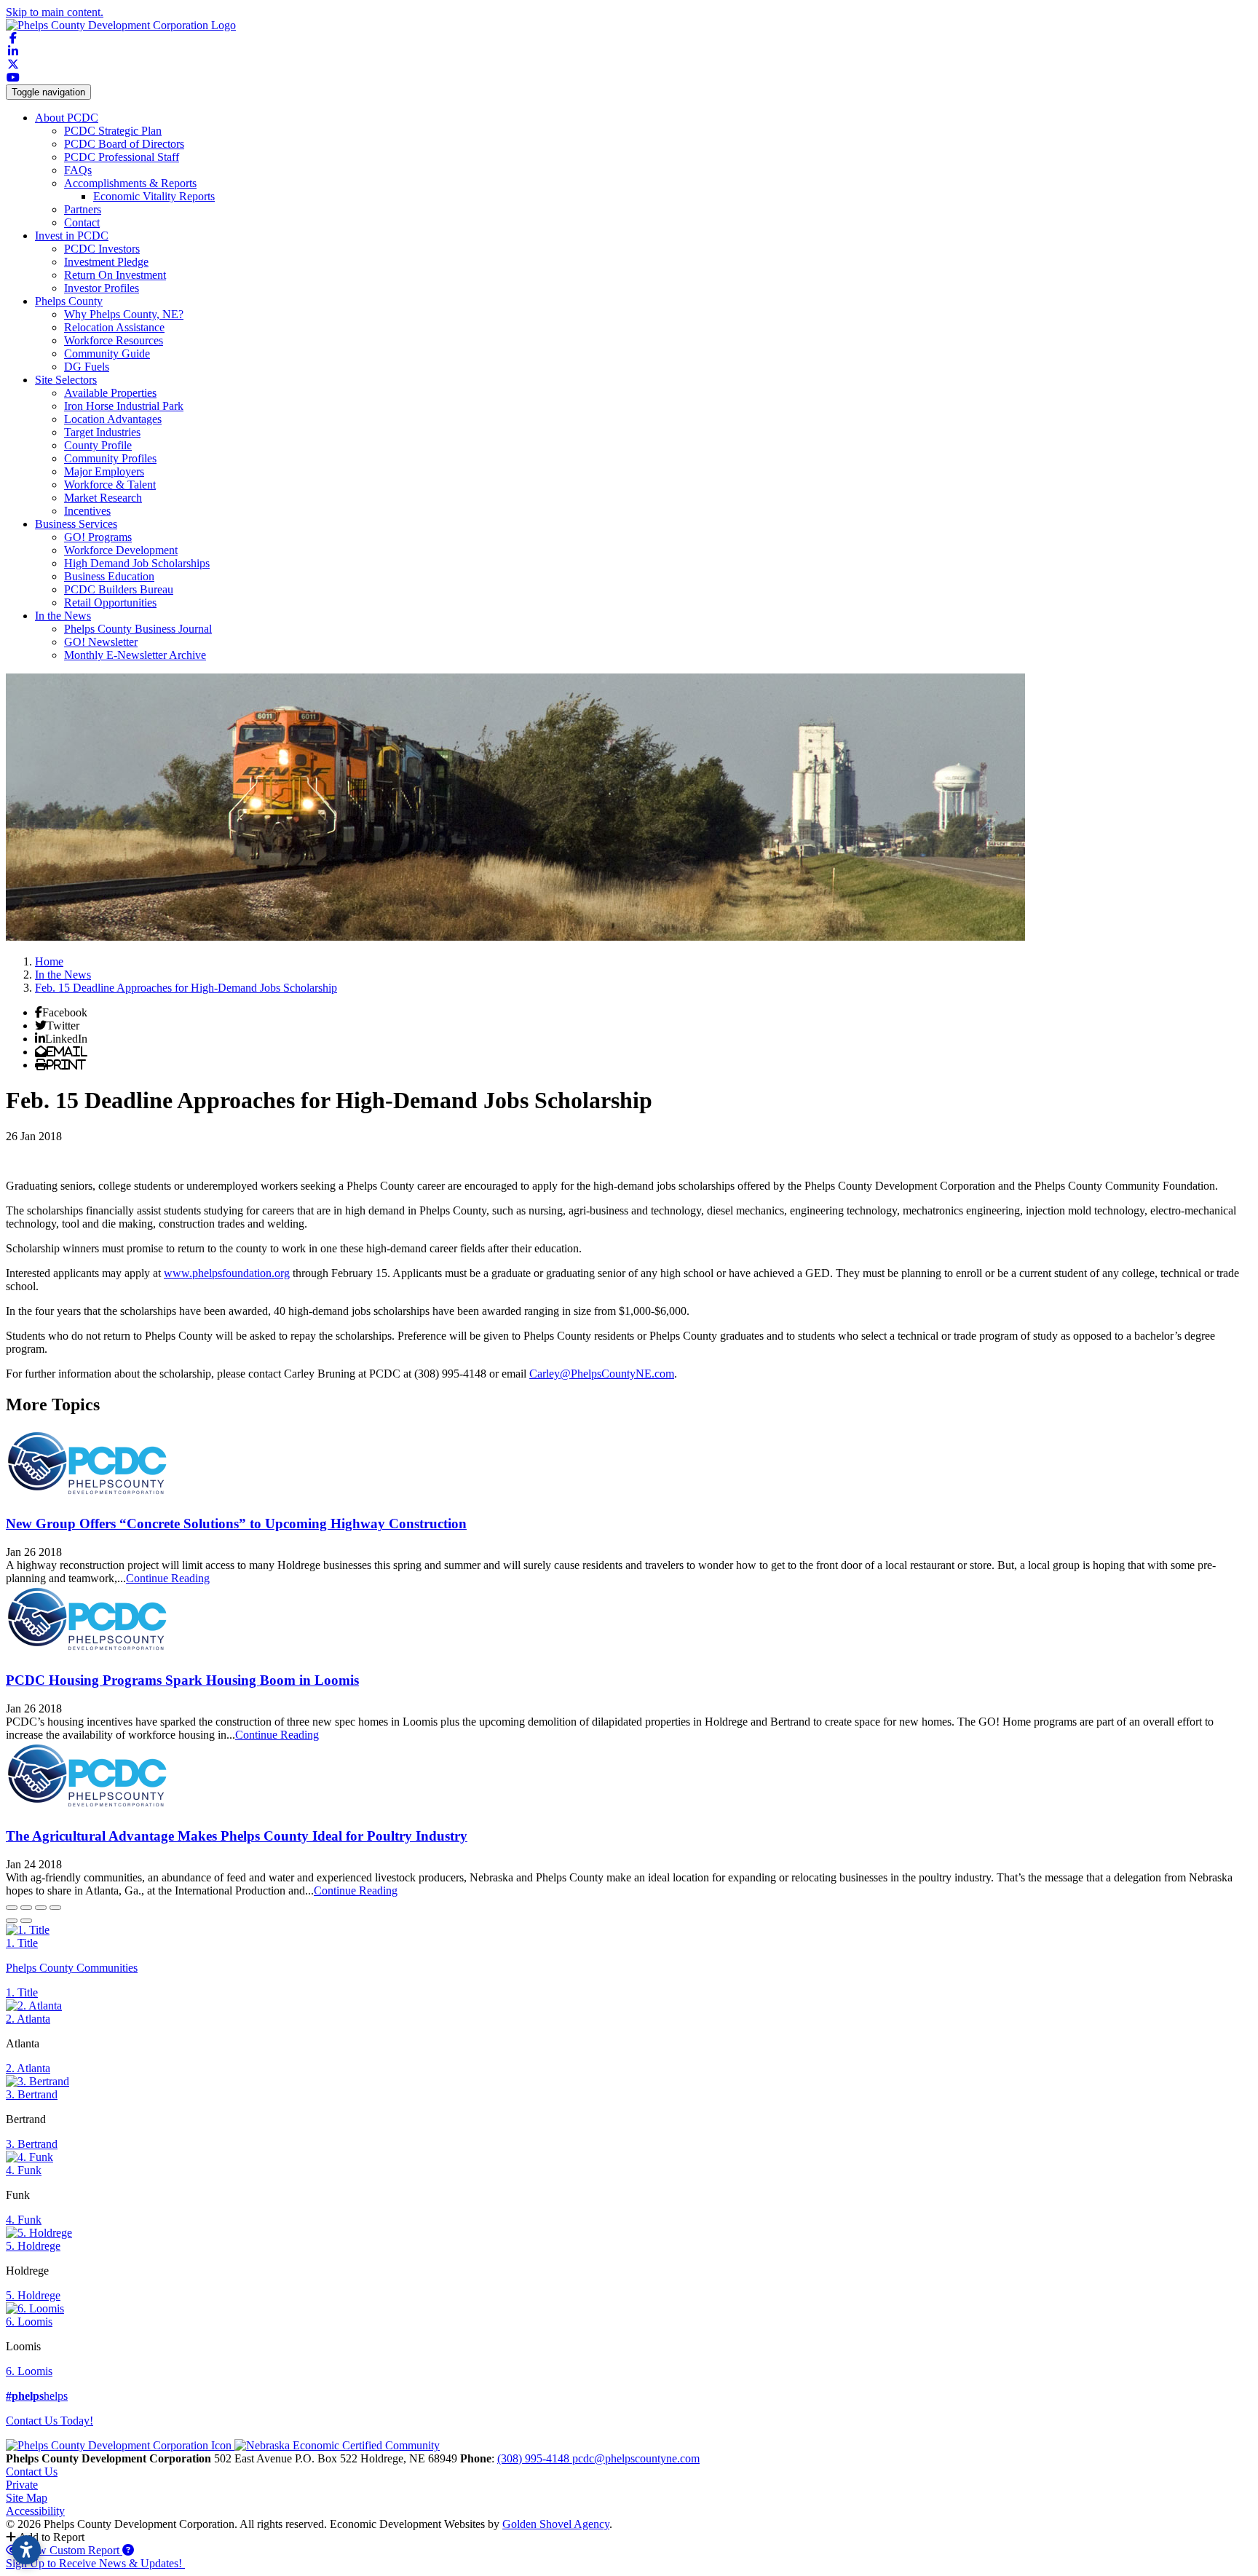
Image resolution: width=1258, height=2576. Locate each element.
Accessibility (35, 2511)
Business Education (109, 576)
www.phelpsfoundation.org (227, 1273)
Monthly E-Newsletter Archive (135, 655)
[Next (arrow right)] (26, 1921)
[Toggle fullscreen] (41, 1908)
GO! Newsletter (101, 642)
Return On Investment (115, 275)
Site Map (27, 2498)
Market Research (103, 498)
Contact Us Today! (50, 2421)
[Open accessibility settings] (26, 2550)
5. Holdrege (33, 2246)
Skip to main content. (55, 12)
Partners (83, 209)
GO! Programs (98, 537)
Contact (82, 222)
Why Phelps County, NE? (124, 314)
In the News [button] (63, 616)
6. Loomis (29, 2322)
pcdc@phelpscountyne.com (636, 2458)
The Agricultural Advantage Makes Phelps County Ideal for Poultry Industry (237, 1836)
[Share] (26, 1908)
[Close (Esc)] (12, 1908)
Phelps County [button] (69, 301)
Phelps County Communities (72, 1968)
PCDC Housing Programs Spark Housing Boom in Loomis (182, 1680)
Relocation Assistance (114, 327)
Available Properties (110, 393)
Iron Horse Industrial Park (124, 406)
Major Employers (104, 471)
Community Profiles (110, 458)
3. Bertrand (32, 2094)
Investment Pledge (106, 262)
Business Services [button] (76, 524)
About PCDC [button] (67, 118)
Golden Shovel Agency (556, 2524)
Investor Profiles (102, 288)
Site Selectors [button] (66, 380)
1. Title (22, 1943)
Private (22, 2485)
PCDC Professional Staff (122, 157)
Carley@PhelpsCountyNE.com (602, 1374)
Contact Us (32, 2472)
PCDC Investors (102, 249)
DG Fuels (87, 367)
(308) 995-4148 (535, 2458)
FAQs (78, 170)
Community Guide (107, 353)
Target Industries (102, 432)
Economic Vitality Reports (154, 196)
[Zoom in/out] (55, 1908)
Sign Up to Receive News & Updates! (95, 2563)
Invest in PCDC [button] (72, 236)
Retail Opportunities (110, 602)
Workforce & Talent (110, 485)
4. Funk (24, 2170)
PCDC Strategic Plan (113, 131)
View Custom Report (71, 2550)
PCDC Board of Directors (124, 144)
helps (37, 2396)
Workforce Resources (114, 340)
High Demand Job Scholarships (137, 563)
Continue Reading (168, 1578)
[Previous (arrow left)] (12, 1921)
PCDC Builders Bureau (119, 589)
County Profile (98, 445)
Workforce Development (121, 550)
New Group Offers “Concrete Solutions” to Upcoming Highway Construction (236, 1524)
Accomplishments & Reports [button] (130, 183)
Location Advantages (113, 419)
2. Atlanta (28, 2019)
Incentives (87, 511)
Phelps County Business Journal (138, 629)
